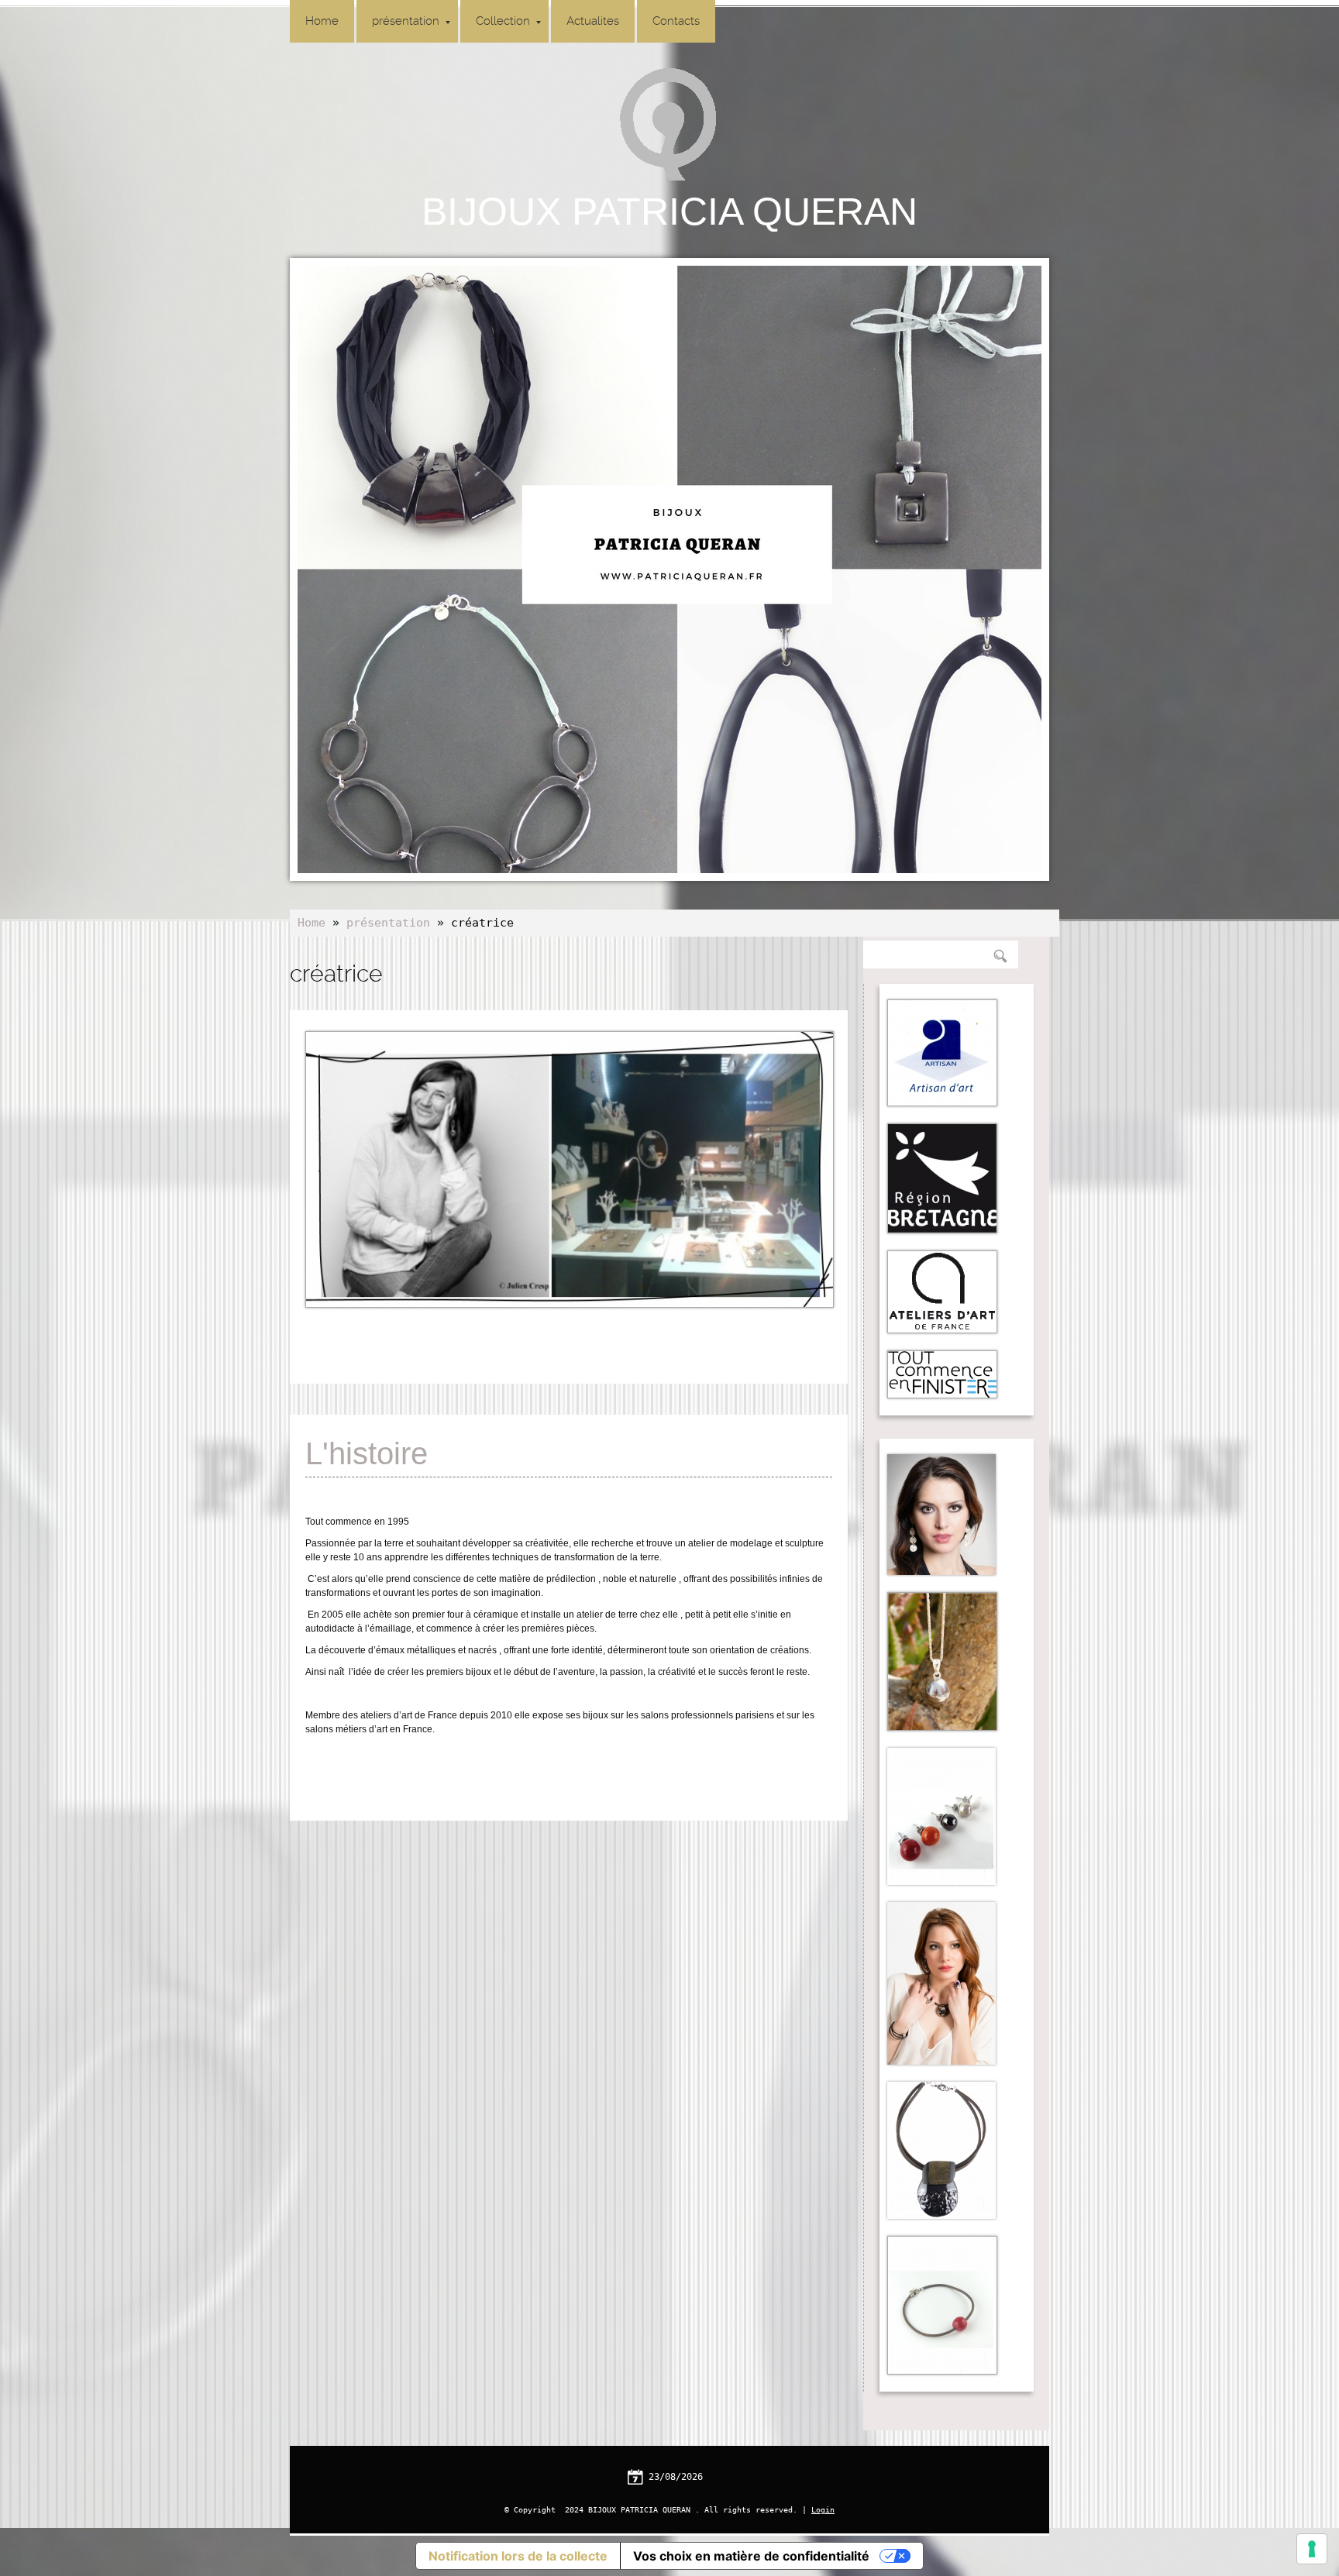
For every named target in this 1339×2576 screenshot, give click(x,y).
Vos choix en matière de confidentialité (751, 2556)
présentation (406, 21)
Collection (503, 21)
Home (322, 21)
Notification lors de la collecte (518, 2556)
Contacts (676, 21)
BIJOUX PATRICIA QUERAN (669, 212)
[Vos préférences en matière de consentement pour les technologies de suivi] (1312, 2549)
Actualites (593, 21)
